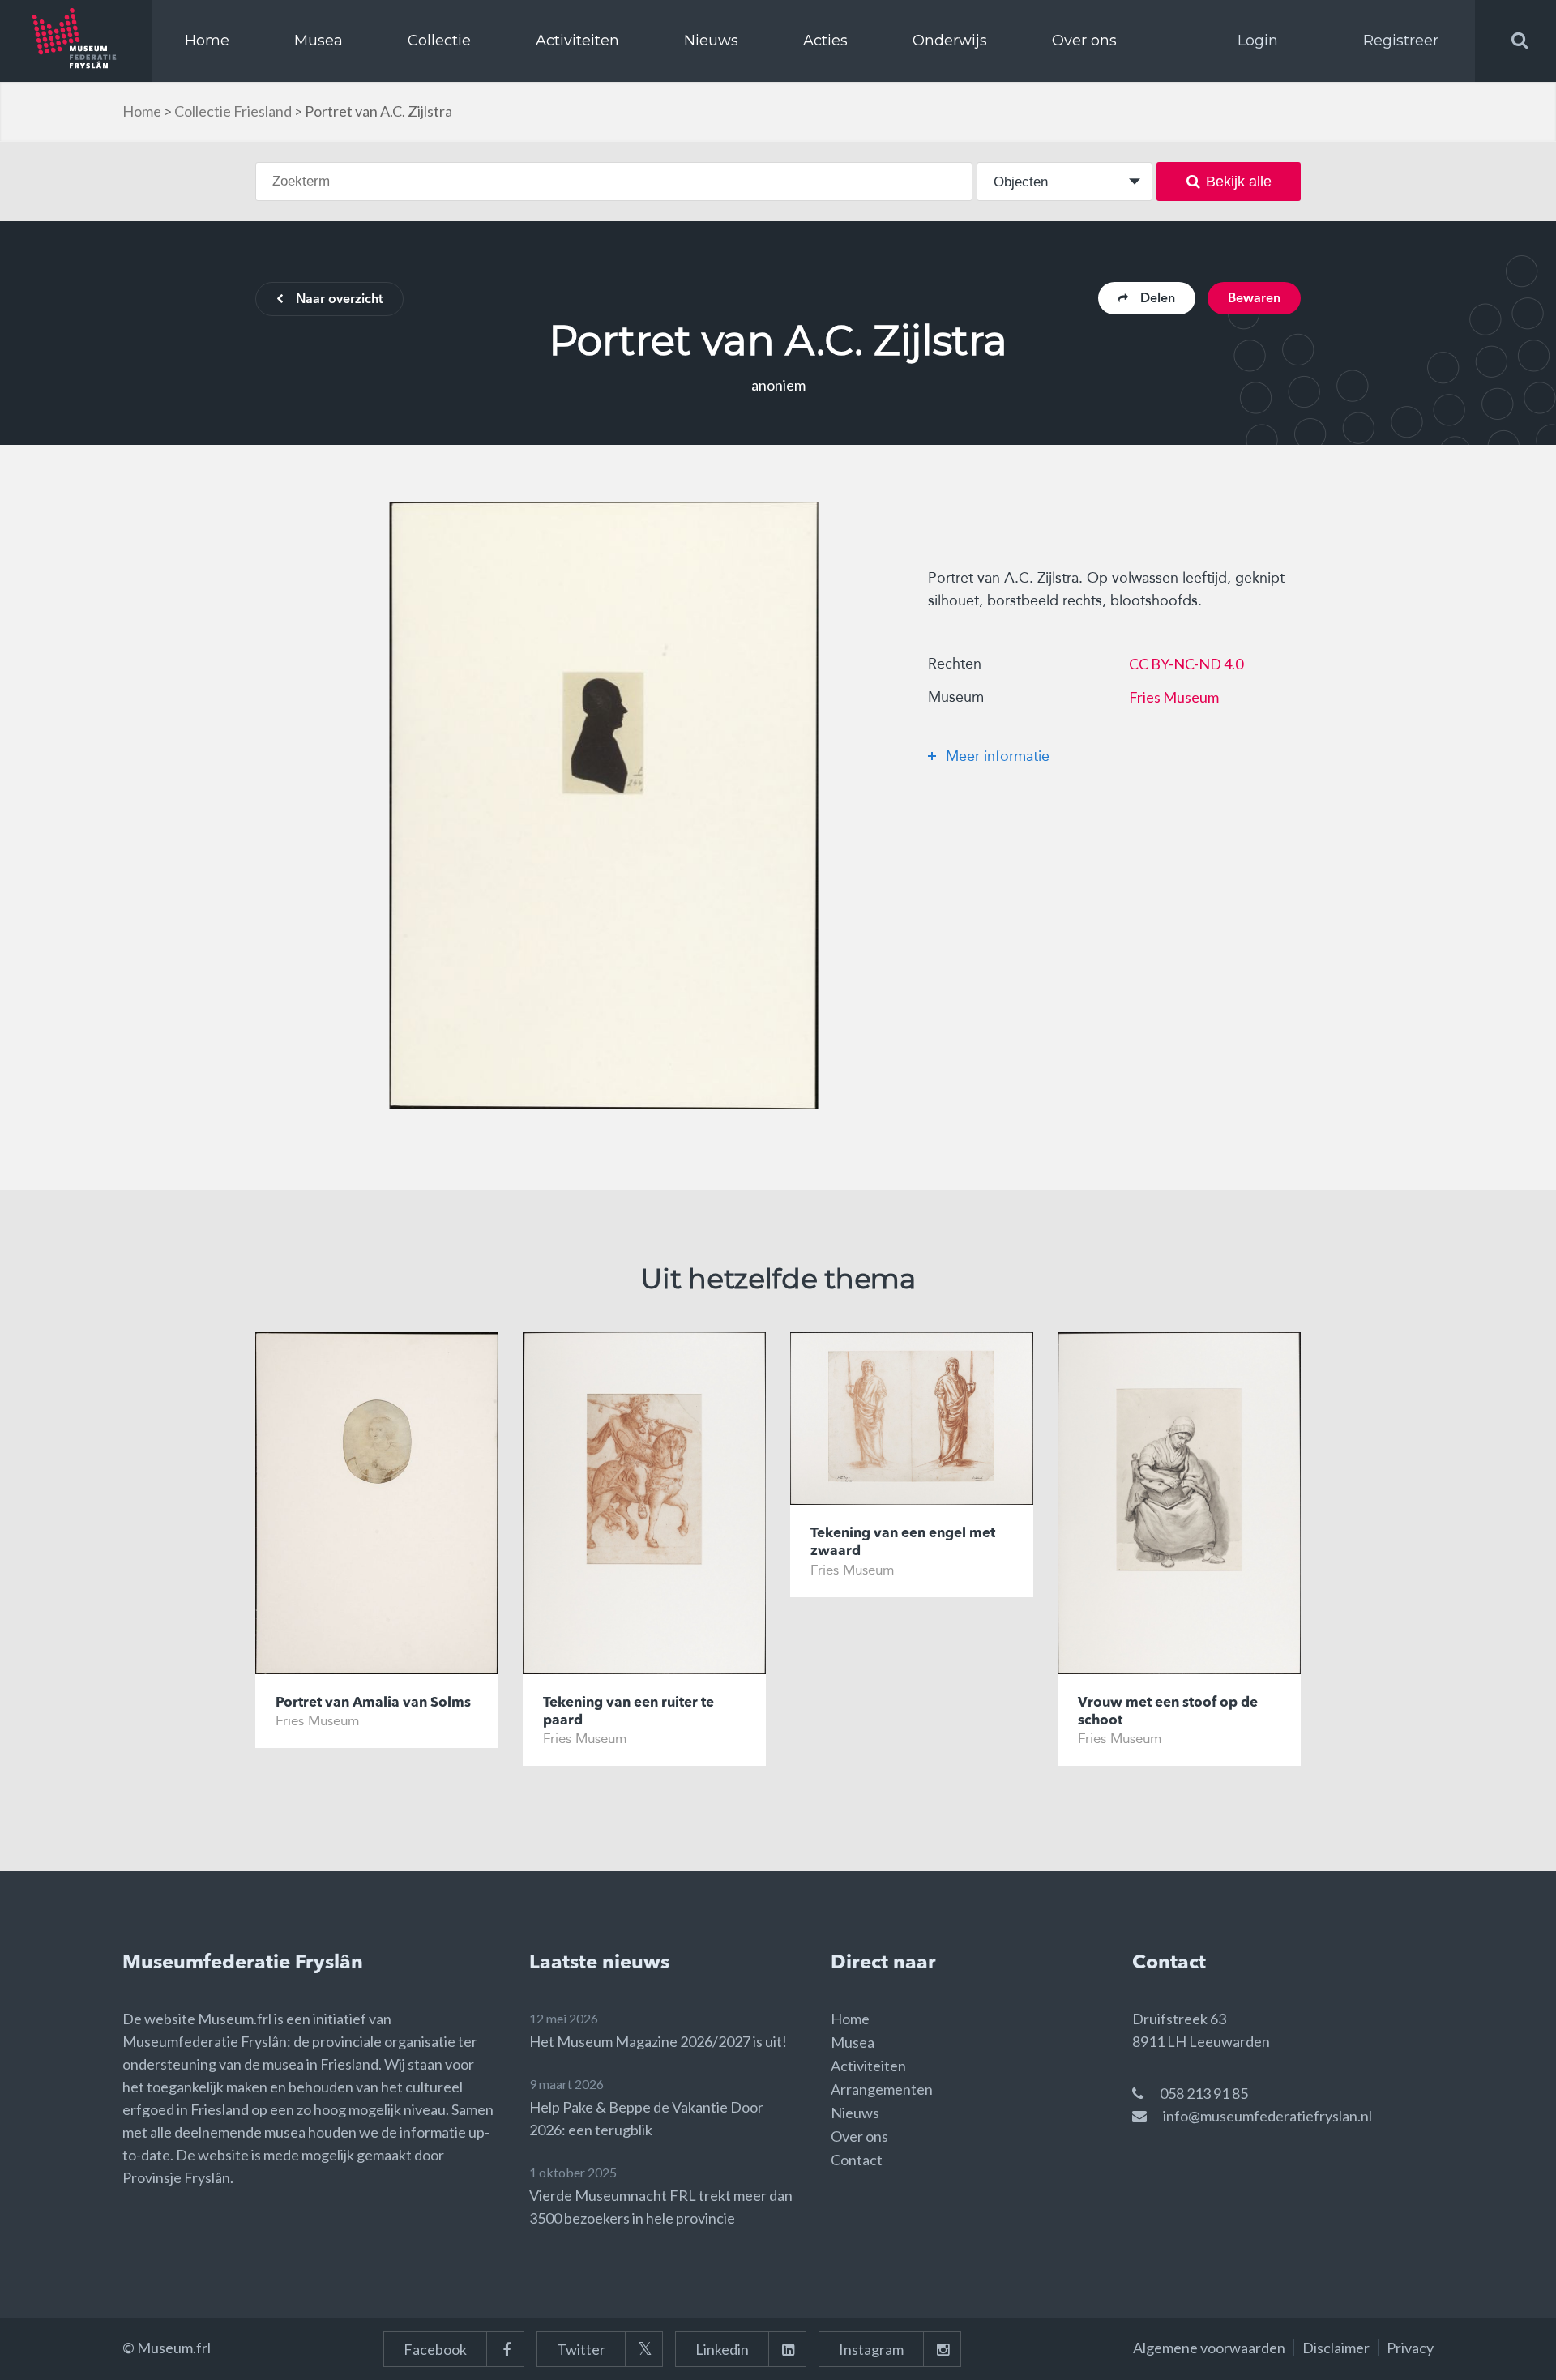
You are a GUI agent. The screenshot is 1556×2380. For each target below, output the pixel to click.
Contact (857, 2160)
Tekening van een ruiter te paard (628, 1712)
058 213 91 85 (1204, 2093)
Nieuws (711, 41)
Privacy (1410, 2348)
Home (207, 41)
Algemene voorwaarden (1209, 2348)
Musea (318, 41)
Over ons (1084, 41)
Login (1258, 41)
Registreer (1401, 41)
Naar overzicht (339, 300)
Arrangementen (882, 2089)
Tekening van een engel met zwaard (903, 1543)
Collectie (439, 41)
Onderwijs (950, 41)
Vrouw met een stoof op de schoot (1168, 1712)
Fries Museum (1174, 697)
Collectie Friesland (233, 111)
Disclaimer (1336, 2348)
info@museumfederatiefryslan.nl (1267, 2116)
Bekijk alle (1239, 182)
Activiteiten (577, 41)
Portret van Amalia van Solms (373, 1703)
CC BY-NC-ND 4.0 (1186, 664)
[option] (604, 805)
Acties (825, 41)
